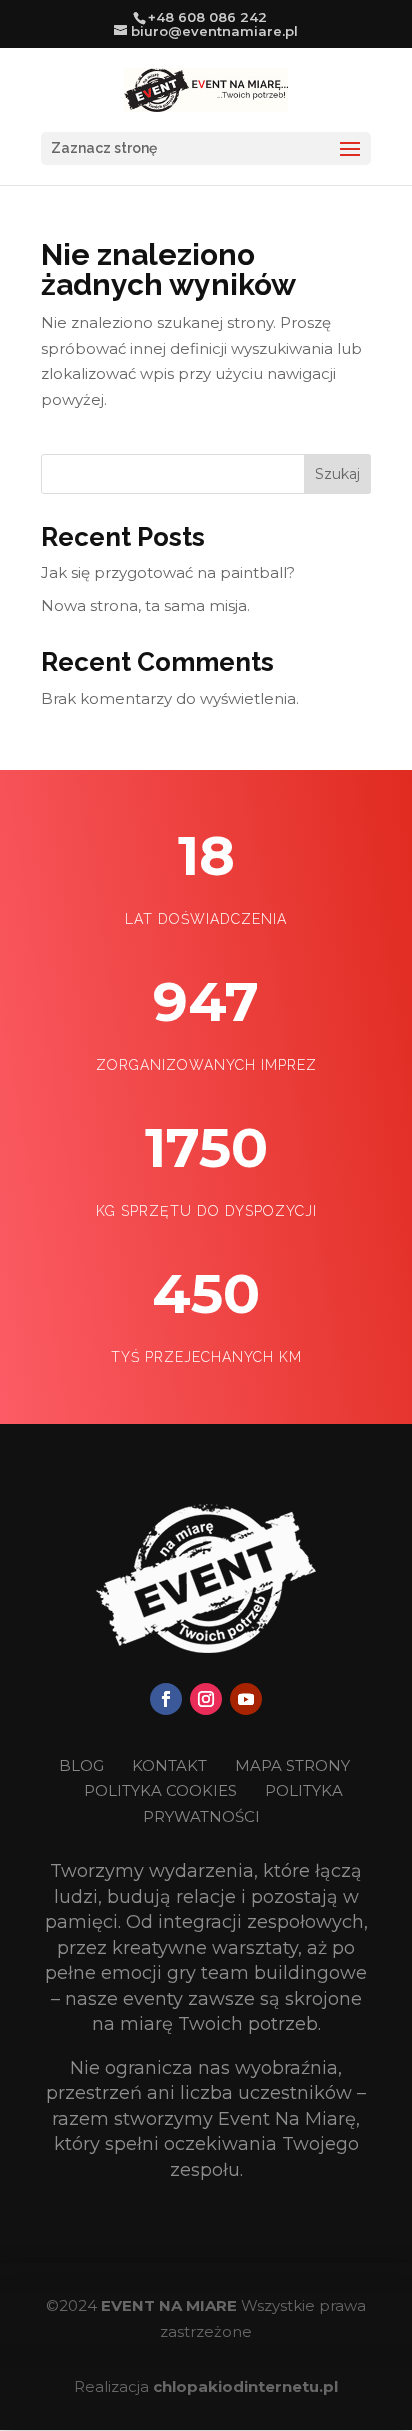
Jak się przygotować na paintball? (168, 572)
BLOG (83, 1765)
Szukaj (337, 474)
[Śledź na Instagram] (206, 1699)
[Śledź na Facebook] (166, 1699)
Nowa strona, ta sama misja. (145, 605)
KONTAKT (171, 1765)
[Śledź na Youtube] (246, 1699)
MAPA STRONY (292, 1765)
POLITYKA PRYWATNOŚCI (243, 1803)
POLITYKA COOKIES (160, 1790)
